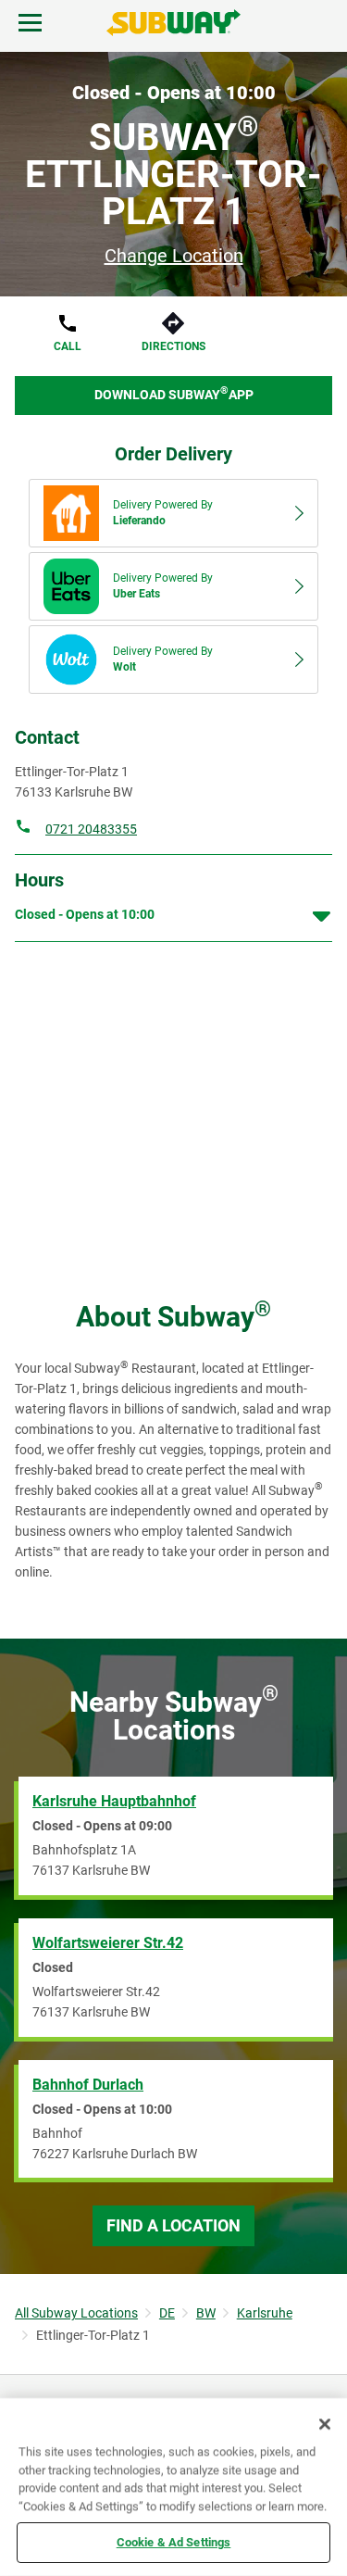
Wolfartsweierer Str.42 (108, 1943)
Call (68, 346)
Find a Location (173, 2225)
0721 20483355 (91, 829)
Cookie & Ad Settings (174, 2542)
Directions (173, 346)
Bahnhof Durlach (88, 2085)
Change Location (174, 256)
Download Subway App (174, 393)
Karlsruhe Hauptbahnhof (114, 1801)
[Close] (325, 2424)
